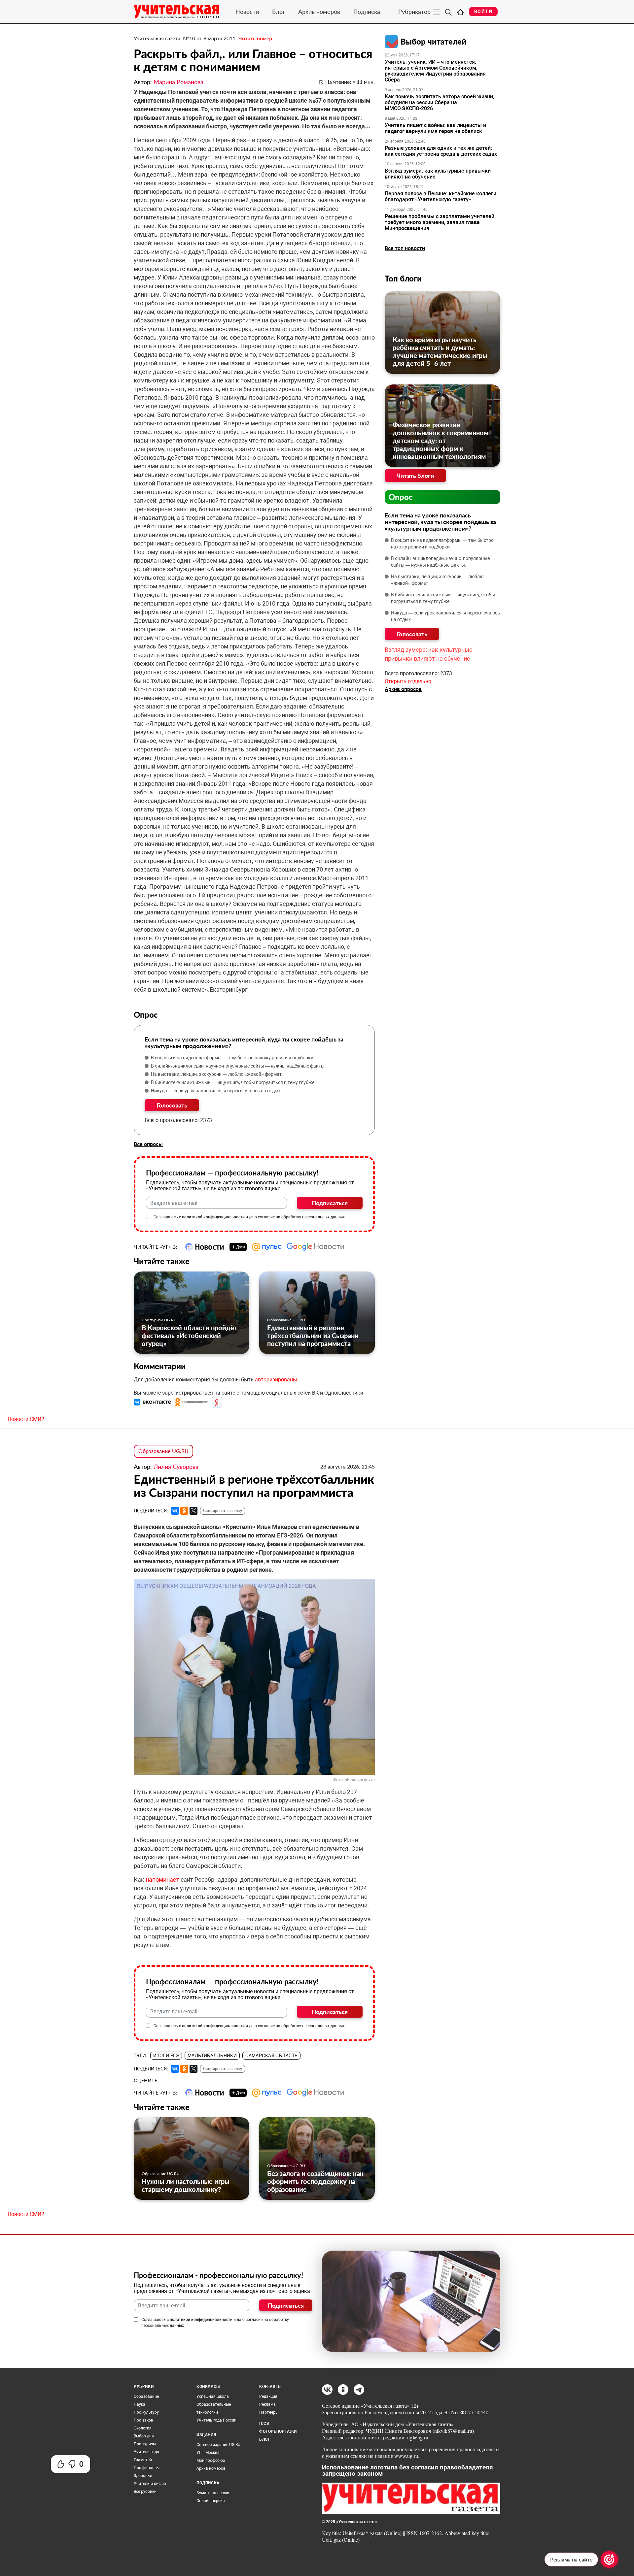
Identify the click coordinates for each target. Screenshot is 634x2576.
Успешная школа (213, 2396)
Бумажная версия (213, 2493)
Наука (140, 2404)
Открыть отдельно (408, 681)
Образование (146, 2396)
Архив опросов (403, 689)
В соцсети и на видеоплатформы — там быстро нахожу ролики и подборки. (233, 1058)
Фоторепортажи (278, 2431)
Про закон (143, 2420)
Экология (143, 2428)
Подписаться (330, 1203)
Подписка (367, 12)
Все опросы (148, 1144)
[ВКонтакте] (175, 1511)
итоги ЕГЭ (166, 2056)
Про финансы (147, 2468)
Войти (483, 12)
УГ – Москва (208, 2453)
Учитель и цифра (150, 2484)
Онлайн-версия (211, 2501)
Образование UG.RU (286, 1320)
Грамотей (143, 2460)
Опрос (401, 497)
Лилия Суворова (176, 1467)
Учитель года (146, 2452)
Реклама (267, 2404)
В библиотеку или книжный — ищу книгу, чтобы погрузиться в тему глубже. (233, 1082)
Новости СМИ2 (26, 1419)
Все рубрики (145, 2492)
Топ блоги (403, 278)
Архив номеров (319, 12)
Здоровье (143, 2476)
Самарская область (271, 2056)
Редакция (268, 2396)
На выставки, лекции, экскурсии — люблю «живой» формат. (217, 1074)
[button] (153, 1402)
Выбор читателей (433, 41)
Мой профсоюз (211, 2460)
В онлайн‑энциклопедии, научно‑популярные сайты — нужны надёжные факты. (238, 1066)
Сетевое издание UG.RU (218, 2445)
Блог (279, 12)
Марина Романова (178, 82)
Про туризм (145, 2444)
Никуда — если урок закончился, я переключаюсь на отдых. (216, 1091)
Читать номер (255, 38)
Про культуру (146, 2412)
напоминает (163, 1880)
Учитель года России (216, 2420)
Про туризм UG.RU (159, 1320)
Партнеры (269, 2412)
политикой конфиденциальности (213, 1217)
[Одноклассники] (184, 1511)
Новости (247, 12)
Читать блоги (415, 476)
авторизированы (276, 1380)
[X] (194, 1511)
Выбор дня (144, 2436)
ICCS (264, 2424)
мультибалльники (212, 2056)
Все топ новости (405, 248)
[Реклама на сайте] (609, 2559)
